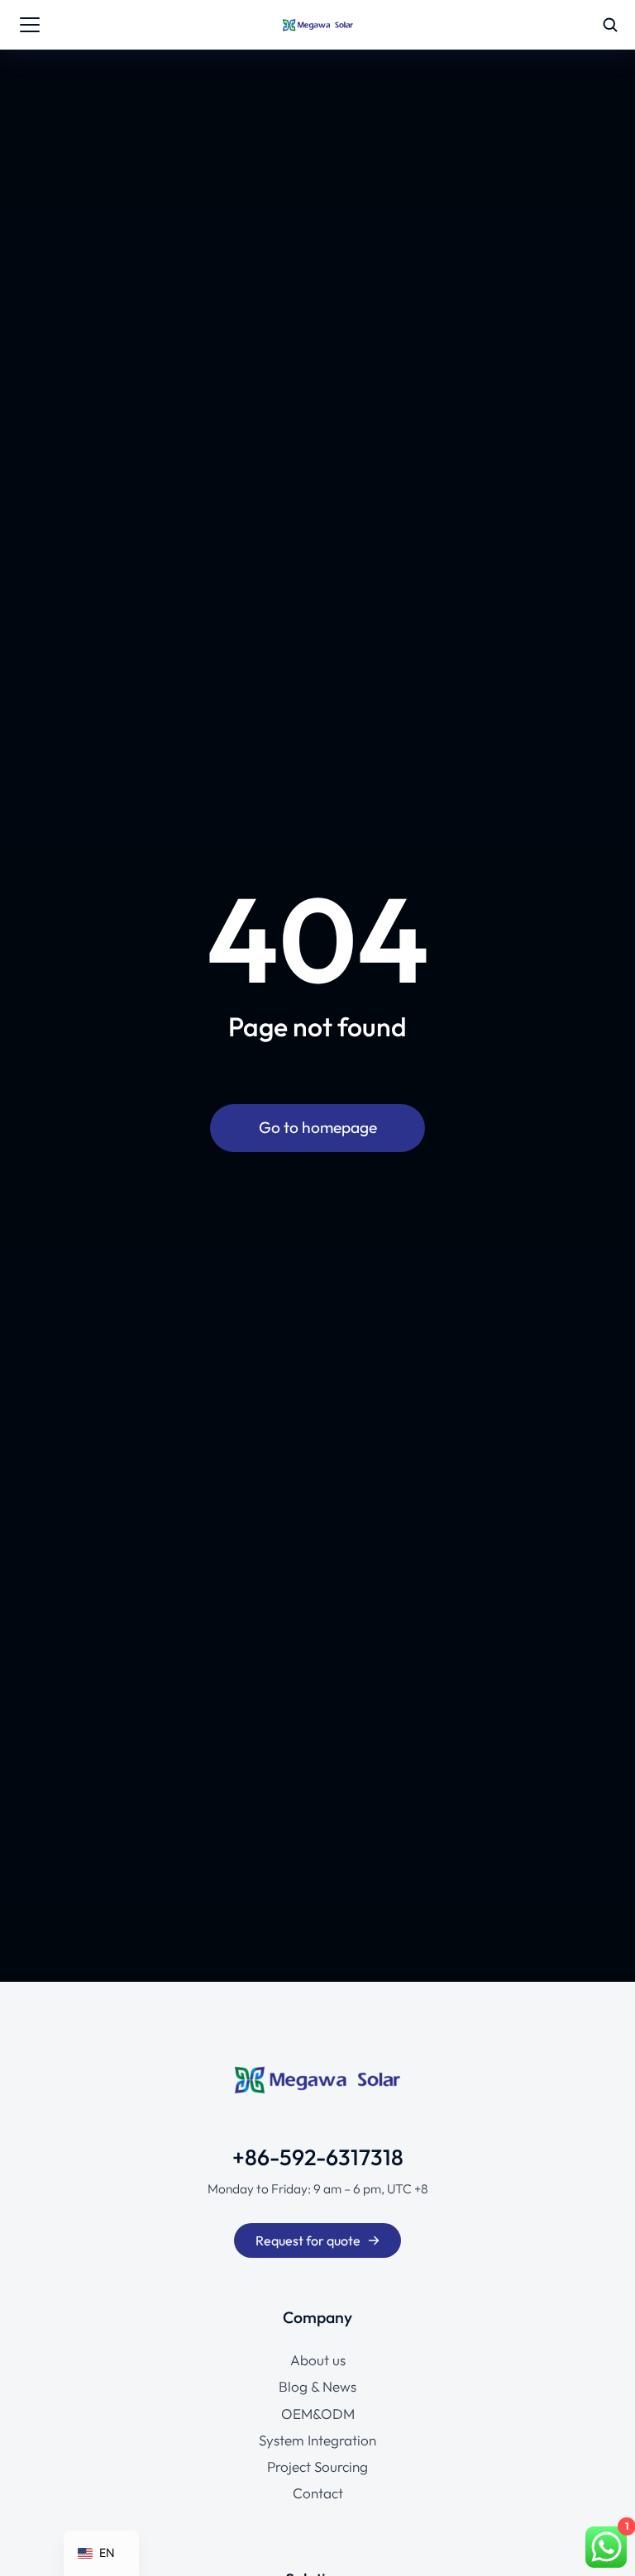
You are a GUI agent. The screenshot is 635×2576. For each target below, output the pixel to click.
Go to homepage (318, 1127)
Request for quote (308, 2240)
